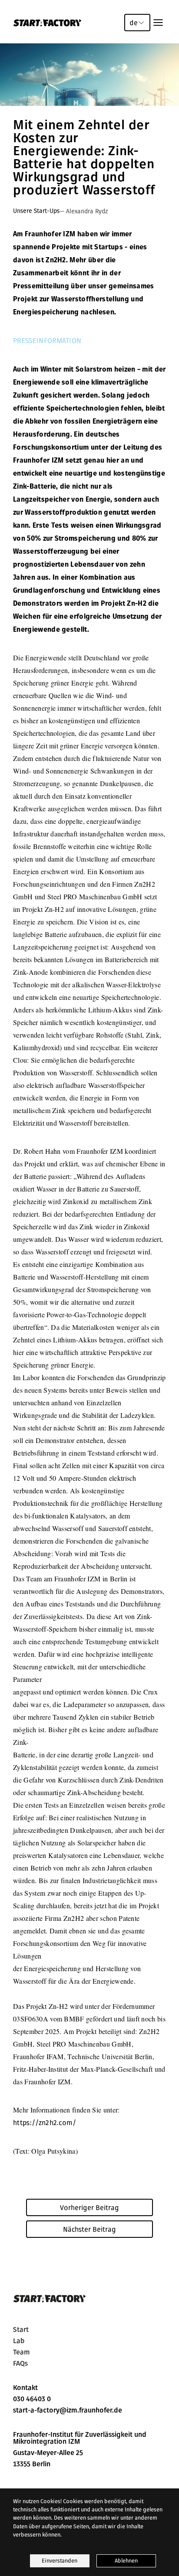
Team (22, 2352)
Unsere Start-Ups (36, 211)
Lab (19, 2341)
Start (21, 2330)
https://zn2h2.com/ (45, 2122)
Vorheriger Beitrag (89, 2207)
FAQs (20, 2364)
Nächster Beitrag (89, 2229)
